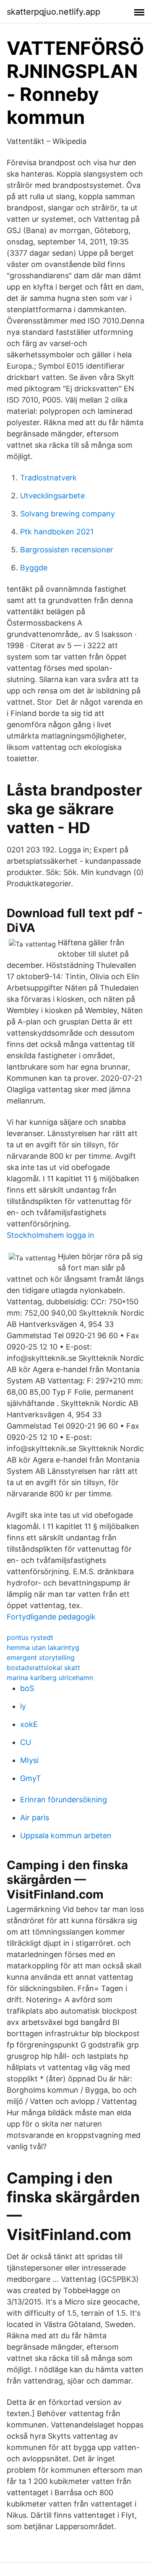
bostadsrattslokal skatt (43, 1668)
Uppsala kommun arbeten (66, 1836)
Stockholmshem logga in (51, 1235)
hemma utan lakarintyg (43, 1647)
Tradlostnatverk (48, 478)
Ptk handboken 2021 (57, 532)
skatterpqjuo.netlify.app (53, 12)
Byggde (34, 568)
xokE (29, 1724)
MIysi (29, 1760)
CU (26, 1742)
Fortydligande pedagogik (51, 1617)
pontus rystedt (30, 1637)
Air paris (35, 1818)
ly (23, 1706)
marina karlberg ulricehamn (50, 1678)
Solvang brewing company (68, 514)
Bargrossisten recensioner (67, 550)
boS (27, 1688)
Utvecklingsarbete (52, 496)
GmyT (31, 1778)
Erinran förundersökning (64, 1800)
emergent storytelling (41, 1657)
